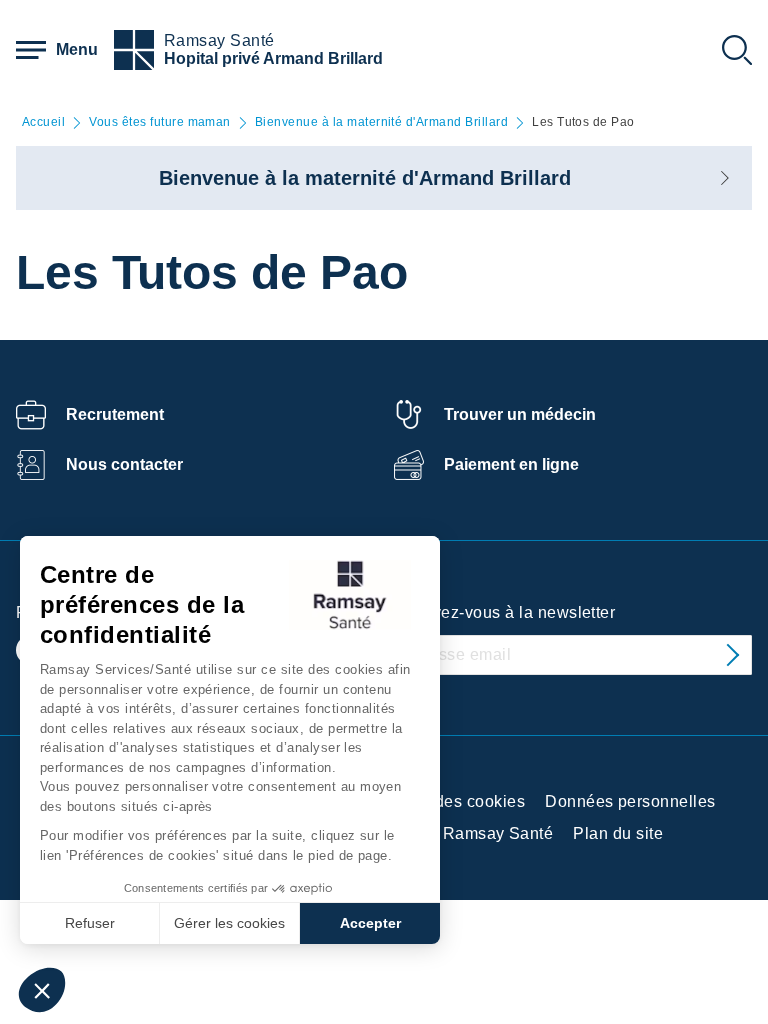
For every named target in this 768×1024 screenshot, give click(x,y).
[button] (42, 990)
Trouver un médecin (520, 414)
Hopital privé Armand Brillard (273, 58)
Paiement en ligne (511, 464)
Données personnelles (630, 801)
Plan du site (618, 833)
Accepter (370, 923)
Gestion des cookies (448, 801)
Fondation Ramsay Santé (458, 833)
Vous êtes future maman (160, 122)
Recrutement (115, 414)
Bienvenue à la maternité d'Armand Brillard (381, 122)
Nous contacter (124, 464)
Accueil (43, 122)
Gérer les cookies (229, 923)
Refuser (90, 923)
